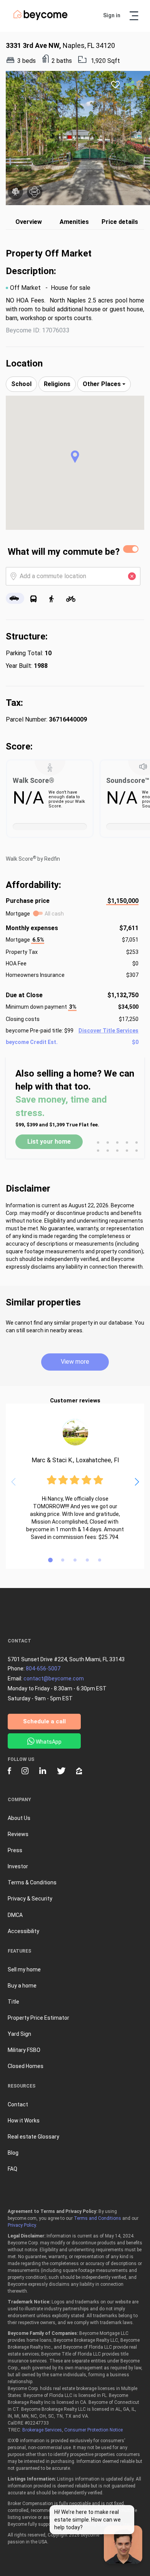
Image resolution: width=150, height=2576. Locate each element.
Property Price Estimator (38, 2018)
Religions (57, 384)
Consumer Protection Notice (93, 2430)
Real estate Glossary (33, 2137)
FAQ (12, 2169)
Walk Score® (33, 780)
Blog (13, 2153)
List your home (49, 1142)
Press (15, 1850)
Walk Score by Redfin (33, 859)
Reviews (18, 1834)
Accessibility (23, 1931)
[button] (75, 457)
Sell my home (24, 1969)
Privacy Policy (22, 2225)
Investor (18, 1866)
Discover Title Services (108, 1031)
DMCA (15, 1915)
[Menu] (134, 16)
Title (13, 2002)
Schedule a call (44, 1721)
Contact (18, 2104)
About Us (19, 1818)
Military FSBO (24, 2050)
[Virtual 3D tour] (35, 192)
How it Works (24, 2121)
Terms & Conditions (32, 1882)
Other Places (102, 384)
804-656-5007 (43, 1669)
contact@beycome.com (54, 1678)
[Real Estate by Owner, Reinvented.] (41, 18)
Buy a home (22, 1986)
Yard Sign (19, 2034)
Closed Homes (26, 2066)
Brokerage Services (42, 2430)
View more (75, 1362)
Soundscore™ (128, 780)
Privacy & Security (30, 1899)
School (21, 384)
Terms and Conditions (97, 2218)
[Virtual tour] (15, 192)
